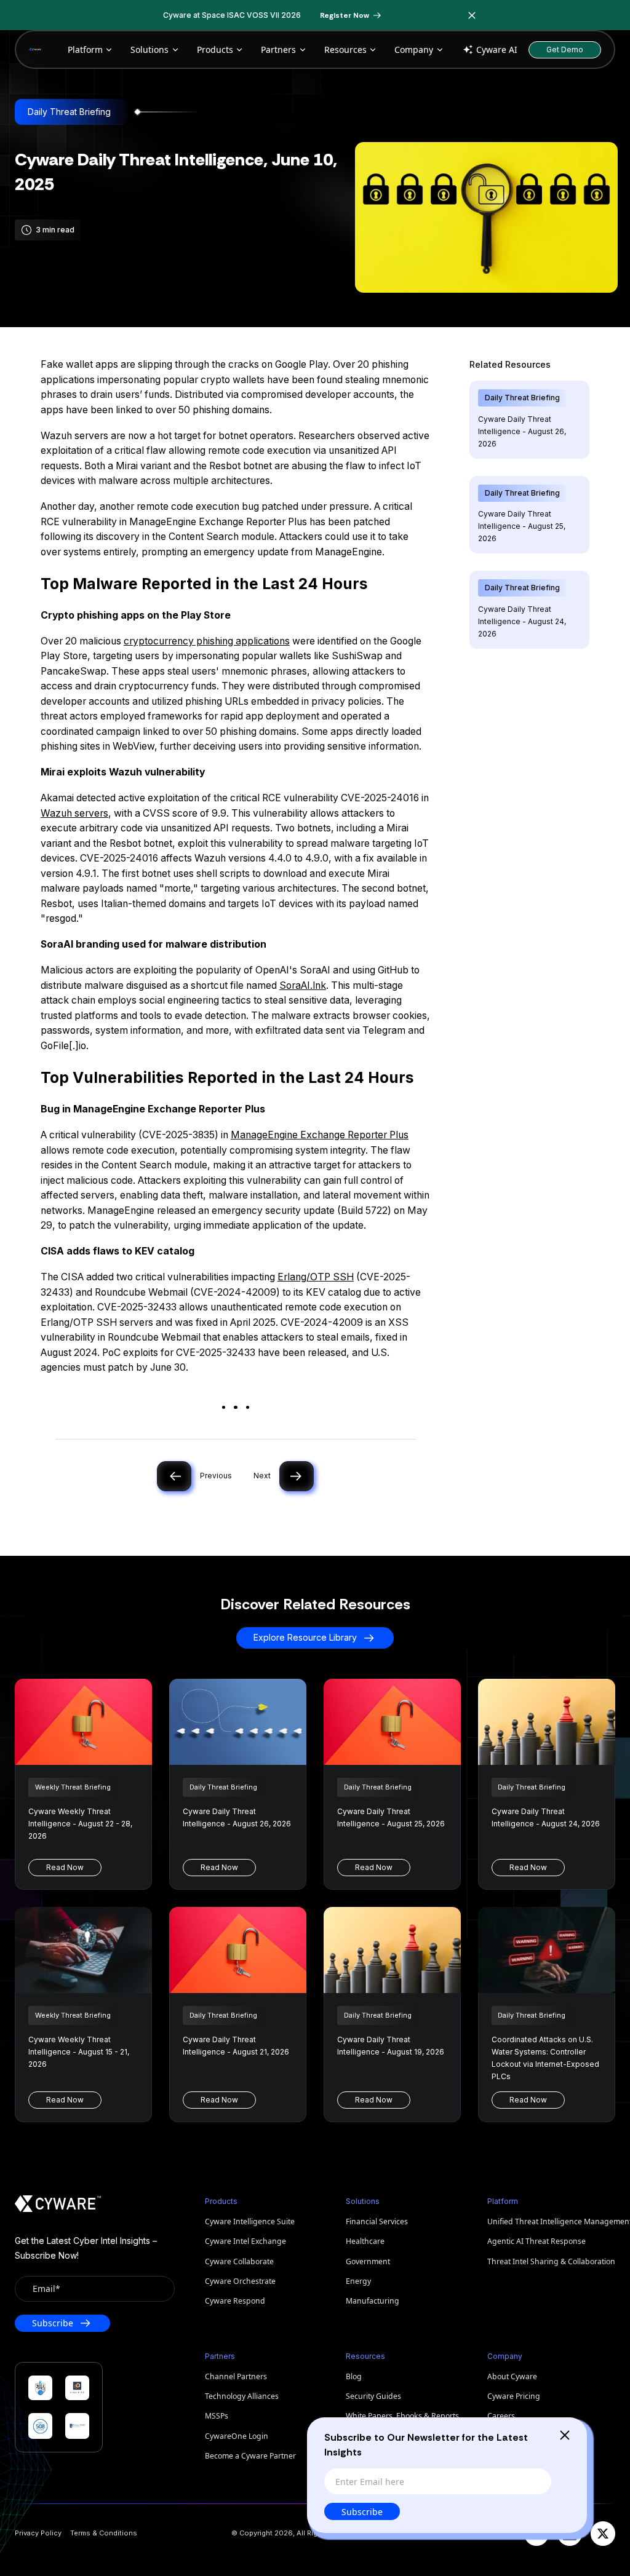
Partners (278, 50)
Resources (345, 50)
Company (414, 50)
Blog (354, 2376)
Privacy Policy (38, 2533)
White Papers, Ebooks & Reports (402, 2416)
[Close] (565, 2435)
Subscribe (362, 2512)
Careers (501, 2416)
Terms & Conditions (104, 2533)
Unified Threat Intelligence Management (551, 2221)
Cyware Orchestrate (240, 2281)
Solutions (150, 50)
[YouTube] (536, 2534)
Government (368, 2261)
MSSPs (217, 2416)
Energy (358, 2281)
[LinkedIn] (570, 2534)
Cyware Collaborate (239, 2261)
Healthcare (365, 2241)
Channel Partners (236, 2376)
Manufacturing (373, 2301)
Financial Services (377, 2221)
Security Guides (373, 2396)
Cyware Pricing (514, 2396)
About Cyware (512, 2376)
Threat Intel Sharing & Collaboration (551, 2261)
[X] (603, 2534)
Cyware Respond (235, 2301)
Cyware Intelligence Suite (250, 2221)
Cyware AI (497, 50)
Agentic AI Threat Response (536, 2241)
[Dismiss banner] (472, 15)
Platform (85, 50)
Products (215, 50)
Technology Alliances (242, 2396)
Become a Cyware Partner (250, 2456)
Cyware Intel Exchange (245, 2241)
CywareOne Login (237, 2436)
